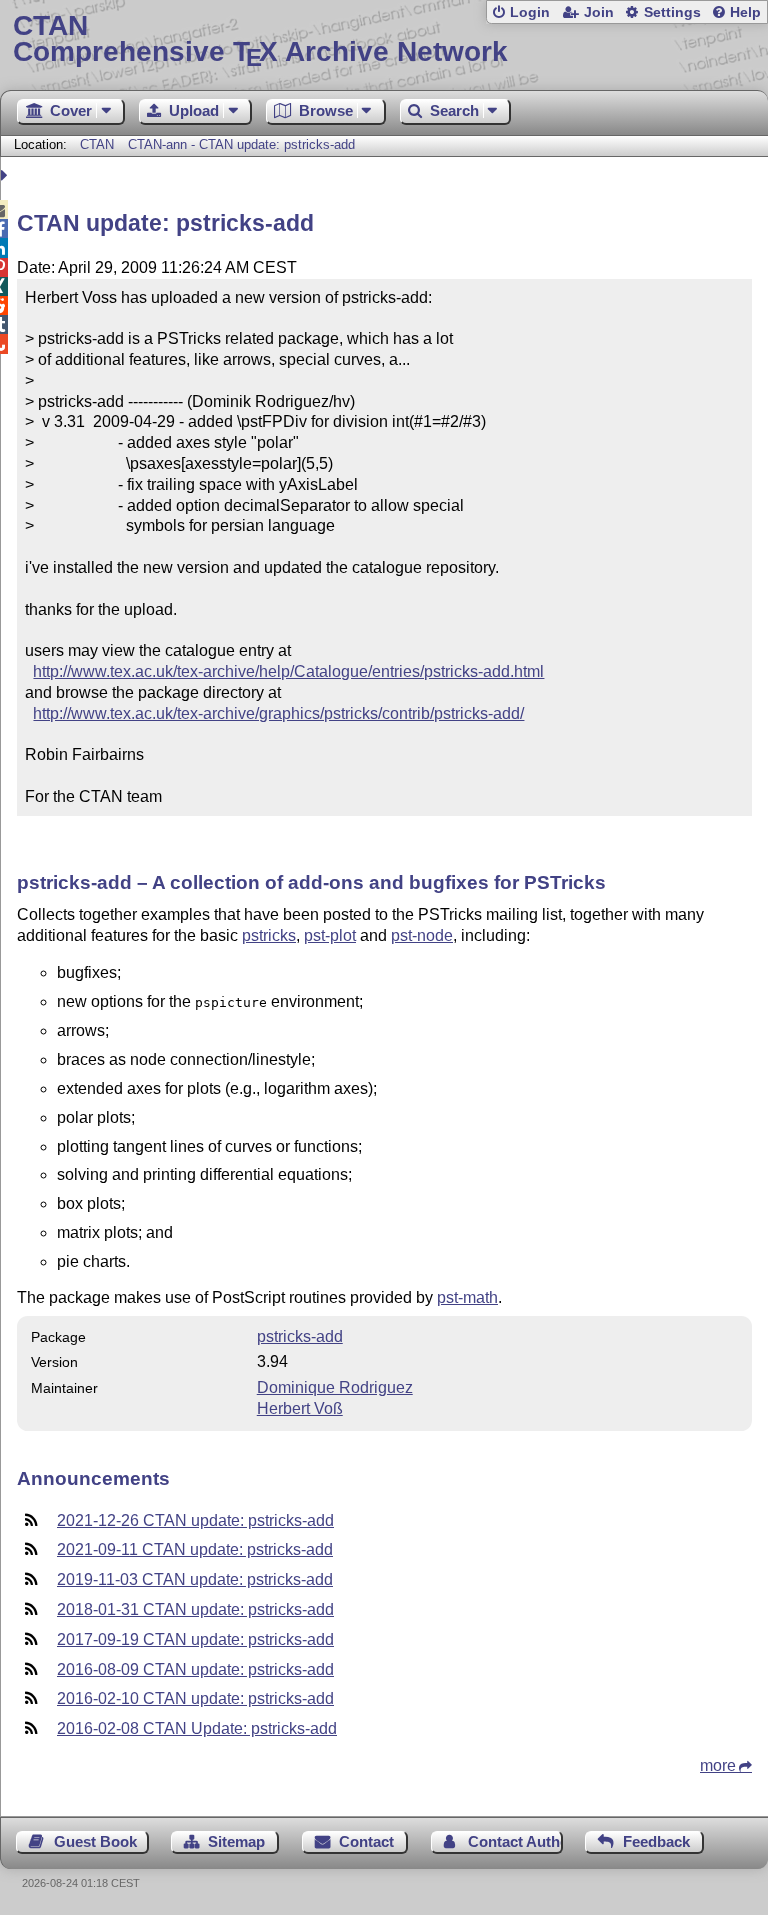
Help (745, 12)
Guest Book (95, 1841)
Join (599, 12)
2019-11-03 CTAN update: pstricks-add (195, 1579)
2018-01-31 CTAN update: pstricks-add (195, 1609)
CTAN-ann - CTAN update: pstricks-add (241, 144)
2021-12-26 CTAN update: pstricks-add (195, 1520)
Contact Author (515, 1841)
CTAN (97, 144)
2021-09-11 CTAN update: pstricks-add (195, 1549)
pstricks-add (300, 1336)
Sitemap (236, 1841)
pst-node (422, 935)
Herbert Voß (300, 1408)
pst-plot (330, 935)
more (718, 1765)
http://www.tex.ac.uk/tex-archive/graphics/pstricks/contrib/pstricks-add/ (278, 713)
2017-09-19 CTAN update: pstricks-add (195, 1639)
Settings (672, 12)
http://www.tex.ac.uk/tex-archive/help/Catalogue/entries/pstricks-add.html (288, 671)
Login (530, 12)
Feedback (656, 1841)
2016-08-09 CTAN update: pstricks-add (195, 1669)
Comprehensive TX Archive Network (260, 39)
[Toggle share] (6, 175)
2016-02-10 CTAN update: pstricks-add (195, 1698)
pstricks (269, 935)
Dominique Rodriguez (335, 1387)
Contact (366, 1841)
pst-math (467, 1297)
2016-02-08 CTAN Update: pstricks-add (197, 1728)
